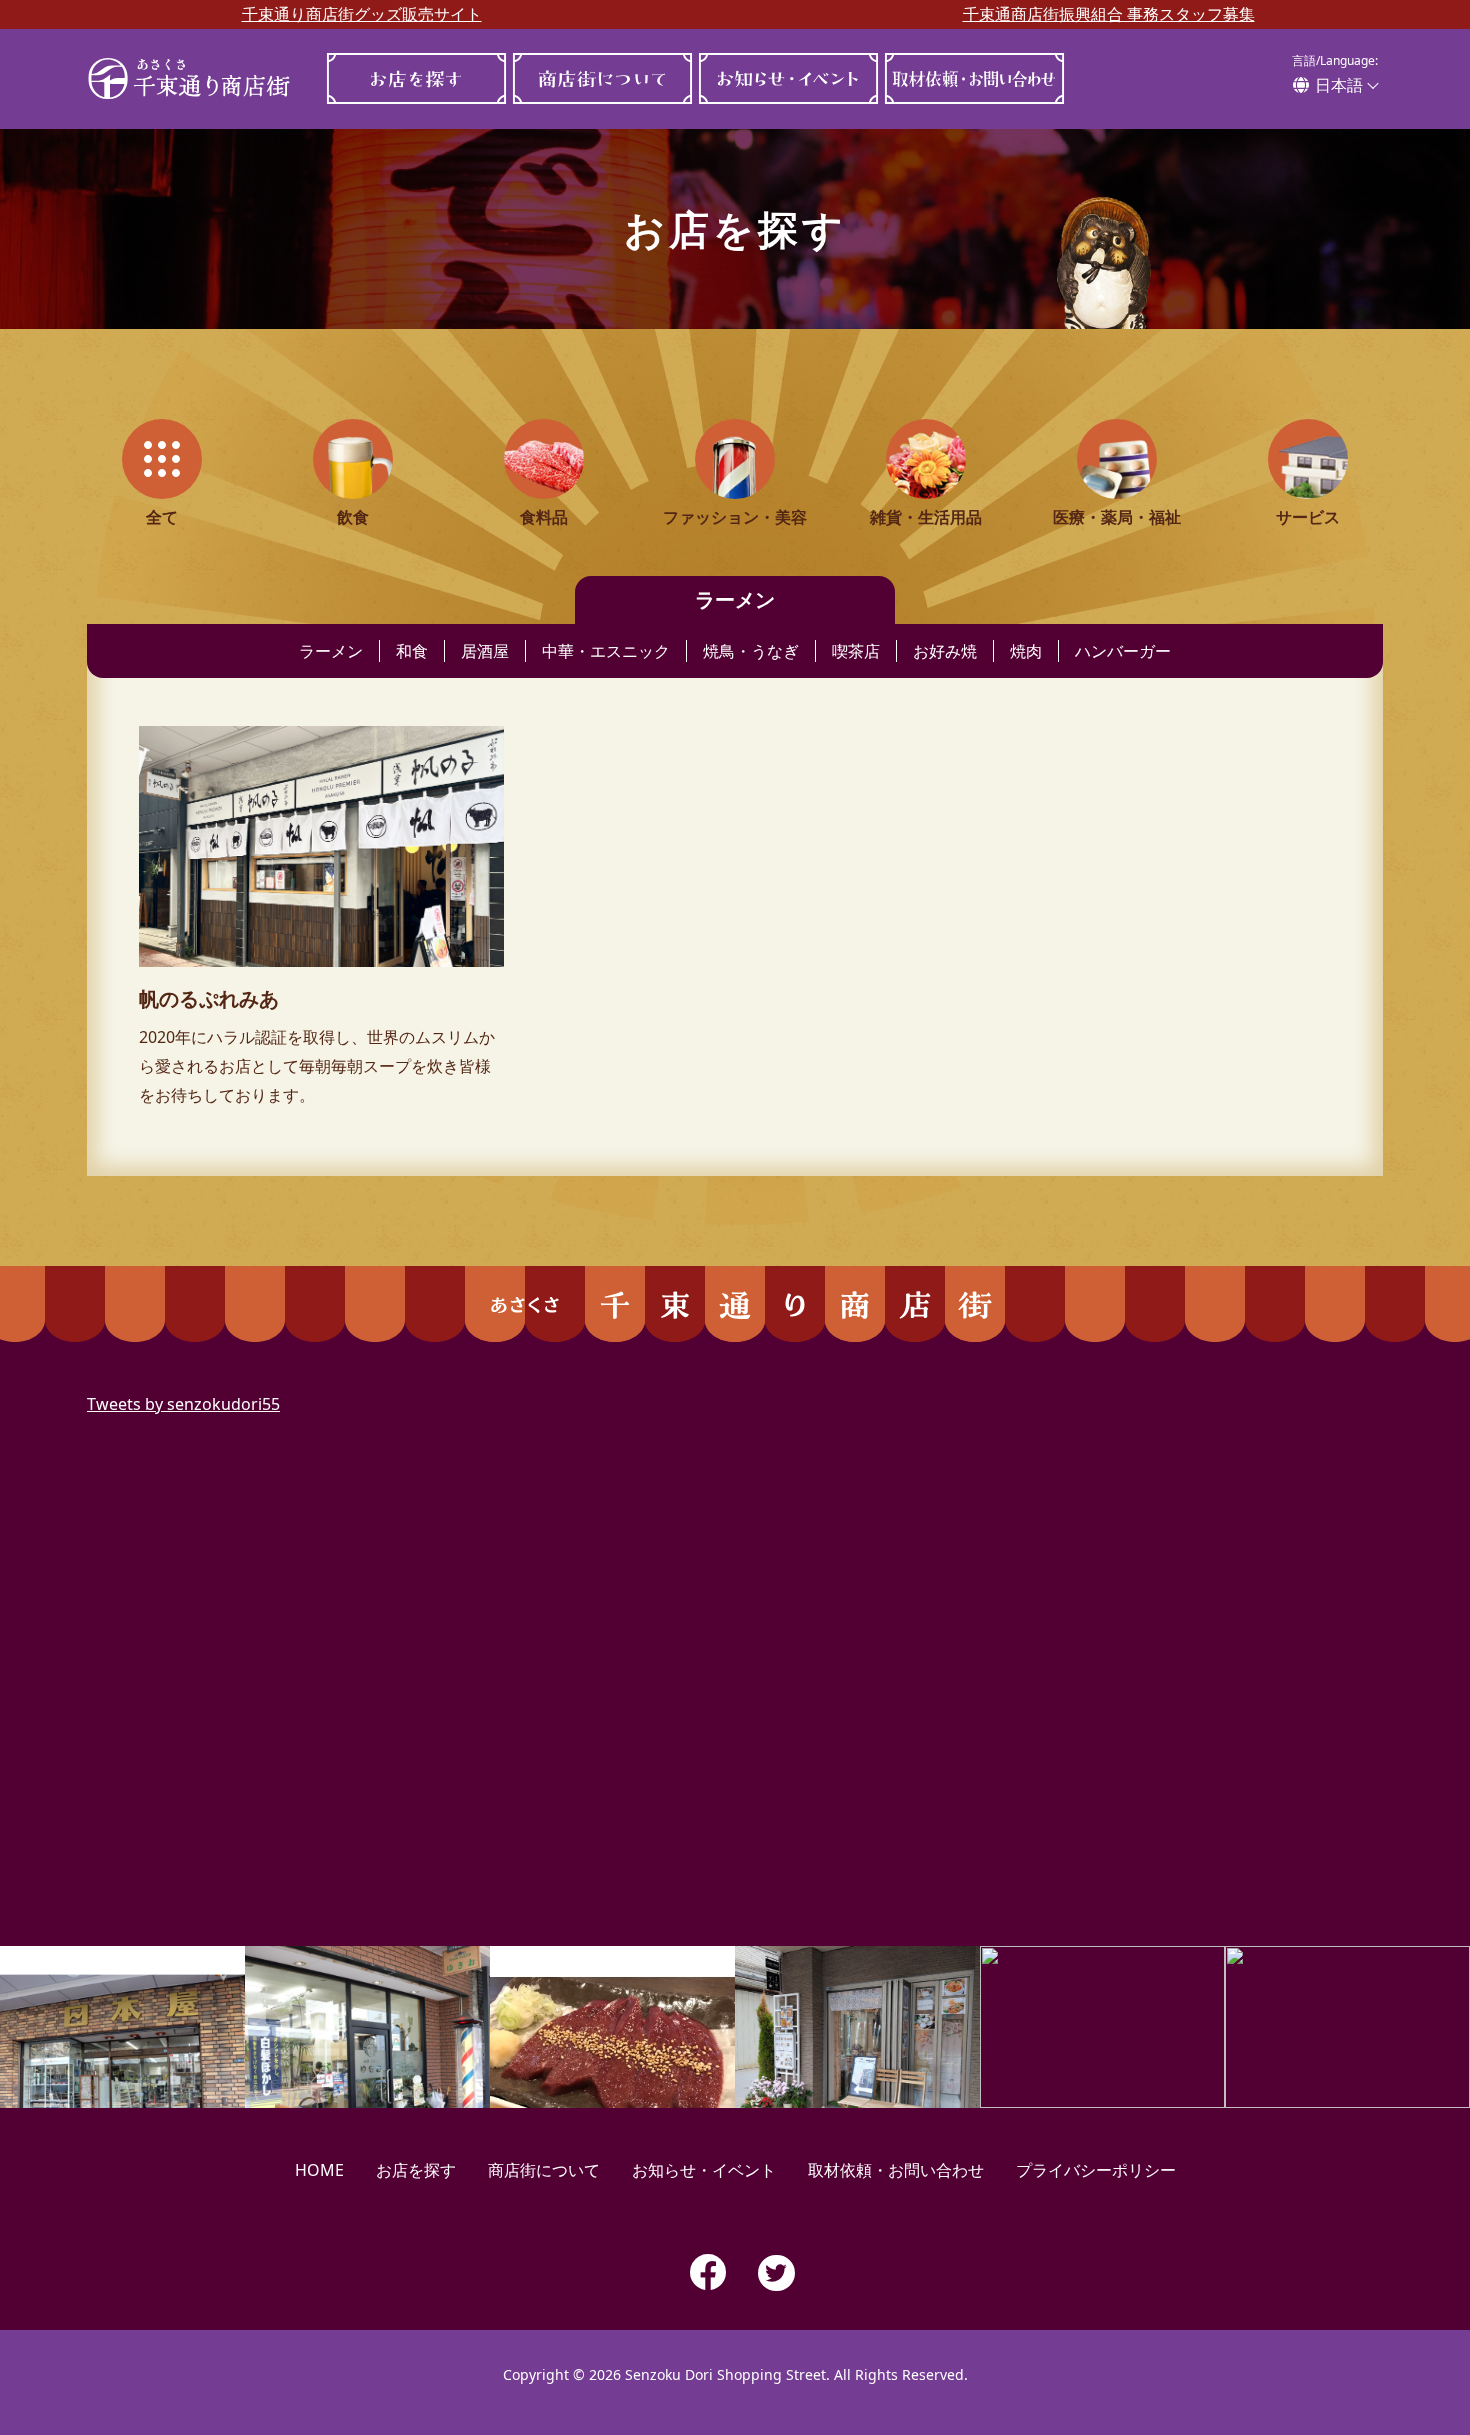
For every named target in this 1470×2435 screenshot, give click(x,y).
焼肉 (1026, 651)
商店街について (602, 78)
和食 (412, 651)
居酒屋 (485, 651)
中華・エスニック (606, 651)
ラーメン (331, 651)
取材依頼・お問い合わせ (974, 78)
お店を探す (416, 78)
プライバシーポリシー (1096, 2170)
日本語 (1339, 85)
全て (162, 517)
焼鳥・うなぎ (751, 651)
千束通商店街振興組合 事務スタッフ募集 (1109, 14)
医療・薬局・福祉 (1117, 517)
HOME (319, 2170)
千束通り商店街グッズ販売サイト (362, 14)
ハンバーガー (1123, 651)
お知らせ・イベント (788, 78)
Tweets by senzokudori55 (183, 1404)
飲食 (353, 517)
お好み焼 (945, 651)
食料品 (544, 517)
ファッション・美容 (735, 517)
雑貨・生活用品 (926, 517)
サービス (1308, 517)
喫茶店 (856, 651)
